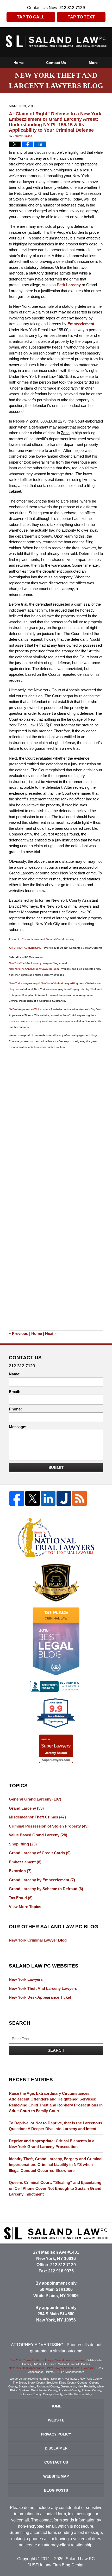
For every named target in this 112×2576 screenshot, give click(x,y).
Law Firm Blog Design (56, 2565)
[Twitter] (33, 1498)
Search (56, 2050)
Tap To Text (81, 17)
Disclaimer (56, 2448)
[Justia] (64, 1498)
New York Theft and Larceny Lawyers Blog (56, 41)
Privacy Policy (56, 2434)
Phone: (15, 1409)
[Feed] (79, 1498)
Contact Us (56, 63)
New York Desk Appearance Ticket (40, 1997)
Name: (15, 1374)
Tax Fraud (21, 1898)
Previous (18, 1333)
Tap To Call (31, 17)
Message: (18, 1427)
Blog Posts (56, 2490)
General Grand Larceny (60, 939)
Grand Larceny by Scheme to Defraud (46, 1889)
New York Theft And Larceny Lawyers (43, 1988)
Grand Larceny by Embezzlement (42, 1880)
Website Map (56, 2476)
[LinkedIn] (48, 1498)
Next (51, 1333)
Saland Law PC (80, 2559)
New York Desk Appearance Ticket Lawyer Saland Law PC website (51, 2368)
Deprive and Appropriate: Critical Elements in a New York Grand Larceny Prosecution (52, 2144)
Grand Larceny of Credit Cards (40, 1853)
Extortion (20, 1871)
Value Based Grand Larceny (38, 1835)
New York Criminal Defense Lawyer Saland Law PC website (47, 2360)
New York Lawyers (26, 1979)
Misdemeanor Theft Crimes (37, 1817)
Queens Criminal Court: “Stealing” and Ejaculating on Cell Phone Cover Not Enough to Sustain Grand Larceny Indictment (55, 2188)
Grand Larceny (26, 1808)
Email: (15, 1392)
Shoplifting (23, 1844)
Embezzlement (81, 324)
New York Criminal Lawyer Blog (38, 1940)
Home (19, 63)
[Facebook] (17, 1498)
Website (56, 2420)
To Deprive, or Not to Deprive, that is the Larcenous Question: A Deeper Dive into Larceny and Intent (55, 2126)
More (93, 63)
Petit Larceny (69, 285)
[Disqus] (56, 1118)
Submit (56, 1467)
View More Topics (25, 1907)
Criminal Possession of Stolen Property (49, 1826)
